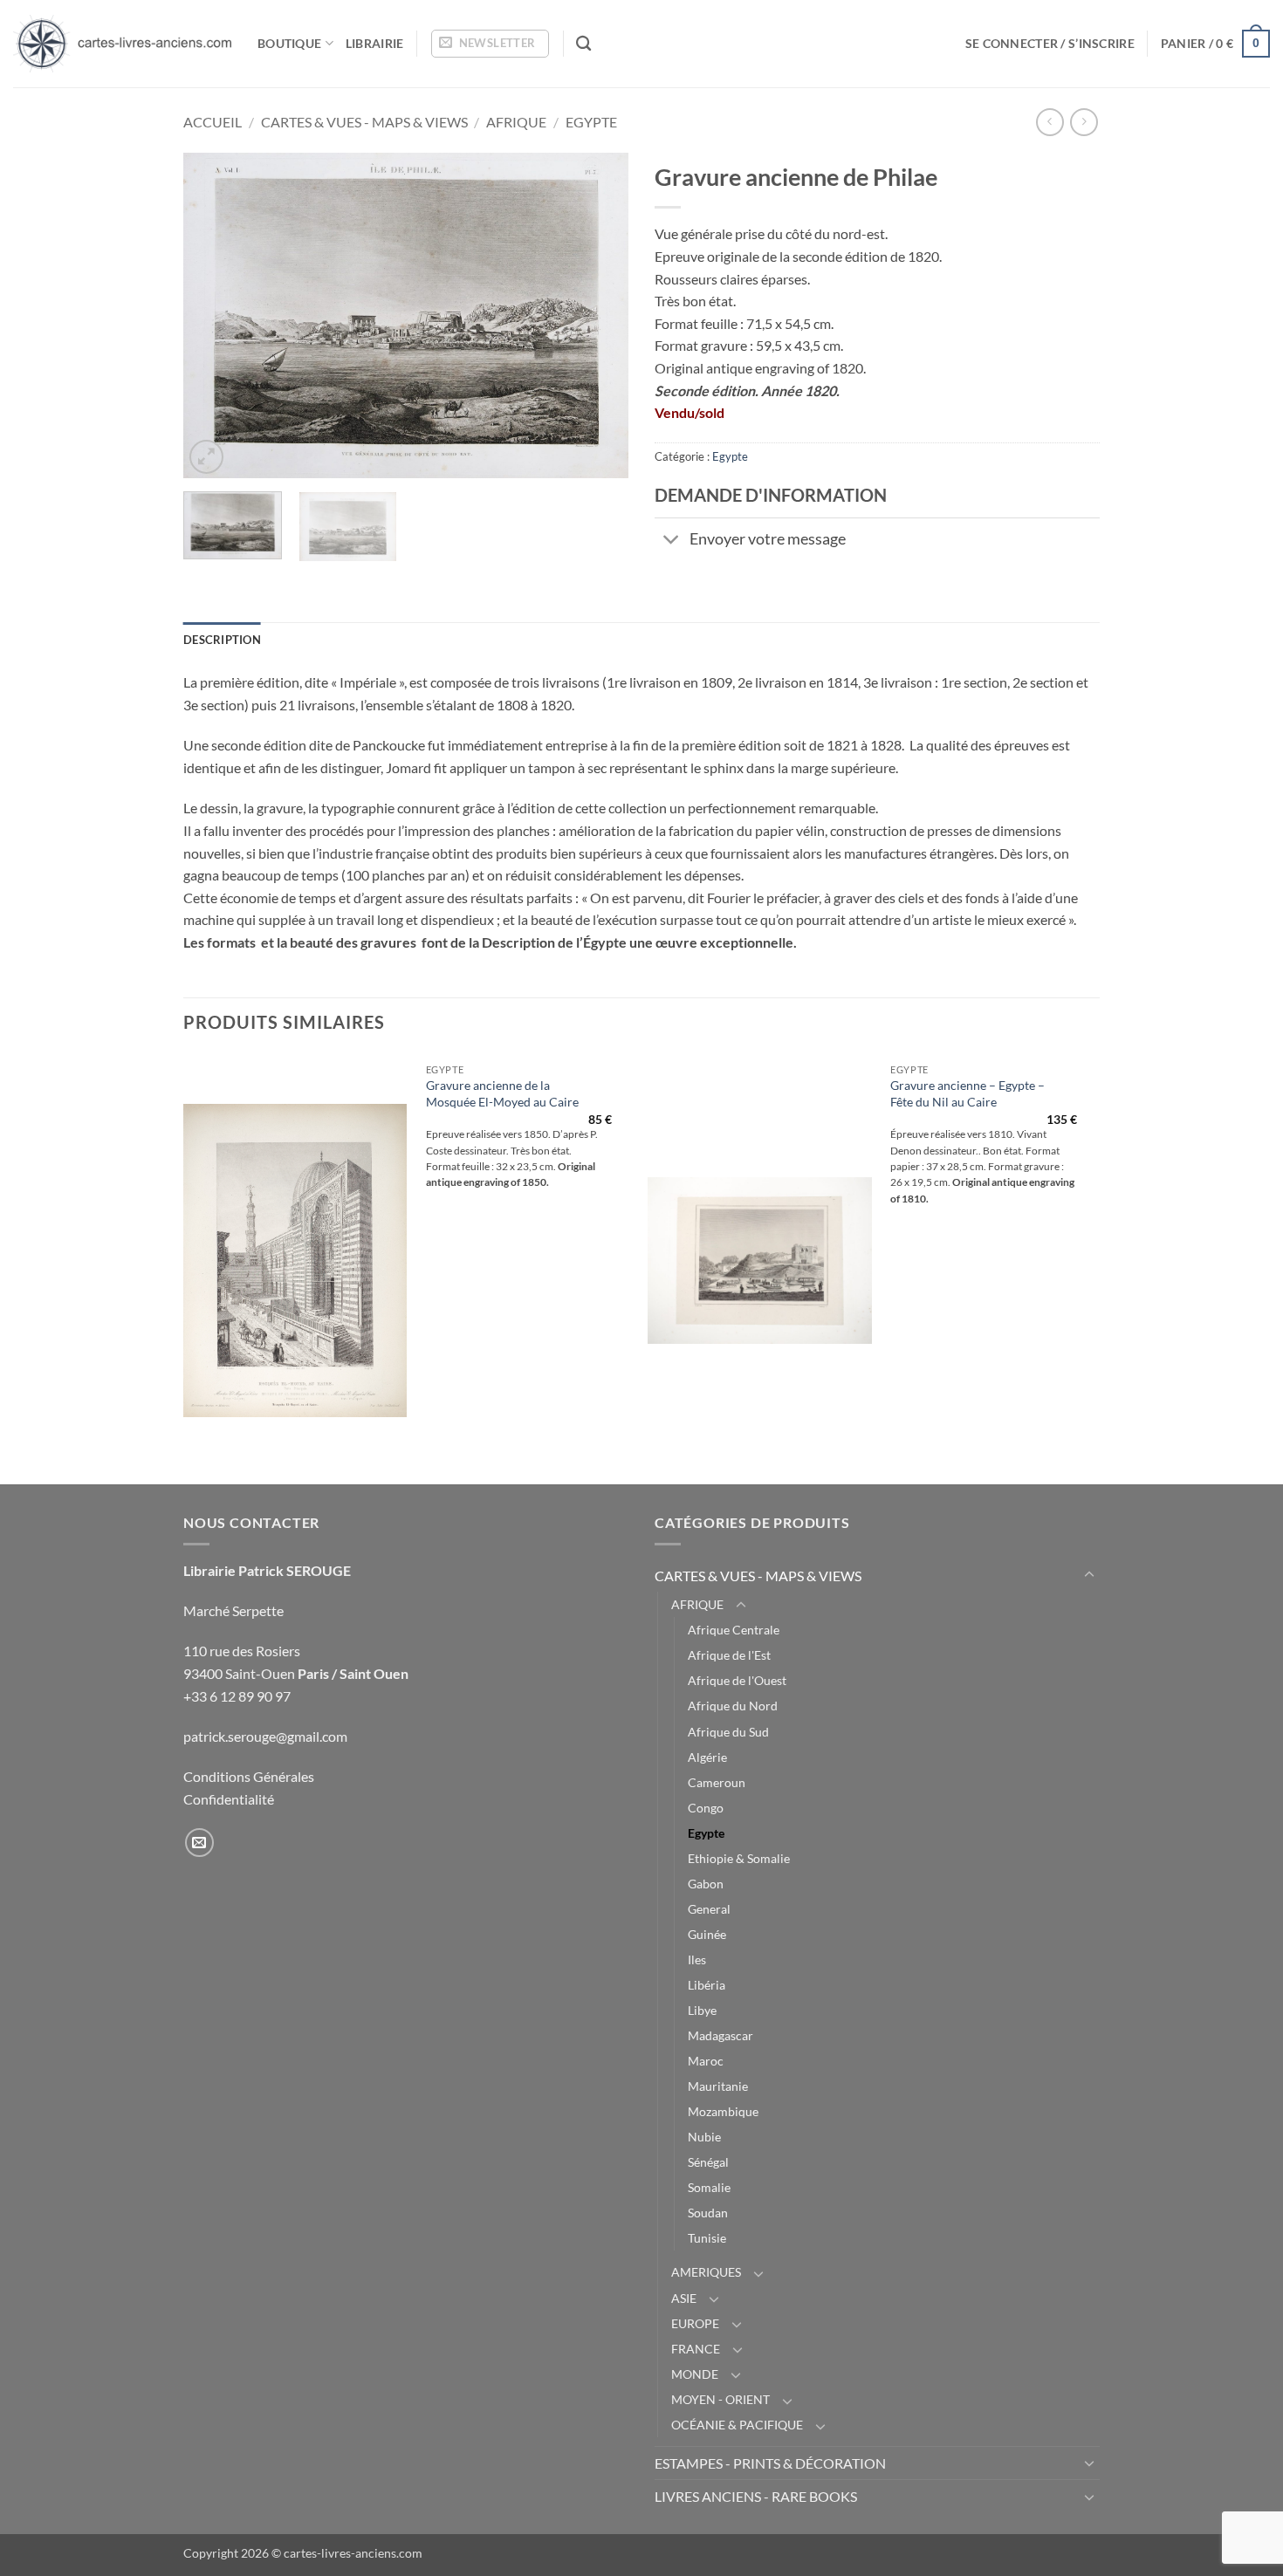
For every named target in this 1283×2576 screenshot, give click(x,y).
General (709, 1909)
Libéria (707, 1985)
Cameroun (717, 1782)
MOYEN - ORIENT (720, 2399)
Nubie (704, 2137)
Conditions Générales (249, 1776)
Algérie (707, 1757)
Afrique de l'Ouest (737, 1680)
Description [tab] (222, 640)
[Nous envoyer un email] (199, 1843)
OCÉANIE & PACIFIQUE (737, 2425)
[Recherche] (583, 44)
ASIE (684, 2298)
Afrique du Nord (733, 1706)
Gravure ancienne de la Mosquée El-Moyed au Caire (502, 1093)
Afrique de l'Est (729, 1655)
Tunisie (707, 2238)
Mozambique (723, 2111)
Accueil (213, 122)
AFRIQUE (516, 122)
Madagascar (720, 2035)
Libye (702, 2010)
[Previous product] (1084, 122)
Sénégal (708, 2162)
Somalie (709, 2187)
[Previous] (214, 315)
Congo (706, 1808)
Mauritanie (718, 2086)
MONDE (695, 2374)
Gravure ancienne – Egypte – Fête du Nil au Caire (967, 1093)
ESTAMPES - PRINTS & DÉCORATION (770, 2463)
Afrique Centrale (734, 1630)
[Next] (598, 315)
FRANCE (696, 2349)
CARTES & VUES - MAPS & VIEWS (364, 122)
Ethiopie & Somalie (739, 1858)
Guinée (707, 1934)
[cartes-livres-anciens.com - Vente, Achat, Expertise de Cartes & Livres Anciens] (122, 44)
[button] (490, 44)
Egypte (591, 122)
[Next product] (1050, 122)
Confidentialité (229, 1799)
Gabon (706, 1884)
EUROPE (695, 2323)
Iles (697, 1959)
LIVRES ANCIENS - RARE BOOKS (756, 2496)
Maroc (706, 2061)
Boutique (289, 43)
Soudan (708, 2213)
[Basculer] (672, 541)
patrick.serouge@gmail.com (265, 1736)
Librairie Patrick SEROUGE (267, 1570)
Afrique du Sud (728, 1732)
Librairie (375, 43)
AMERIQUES (706, 2272)
